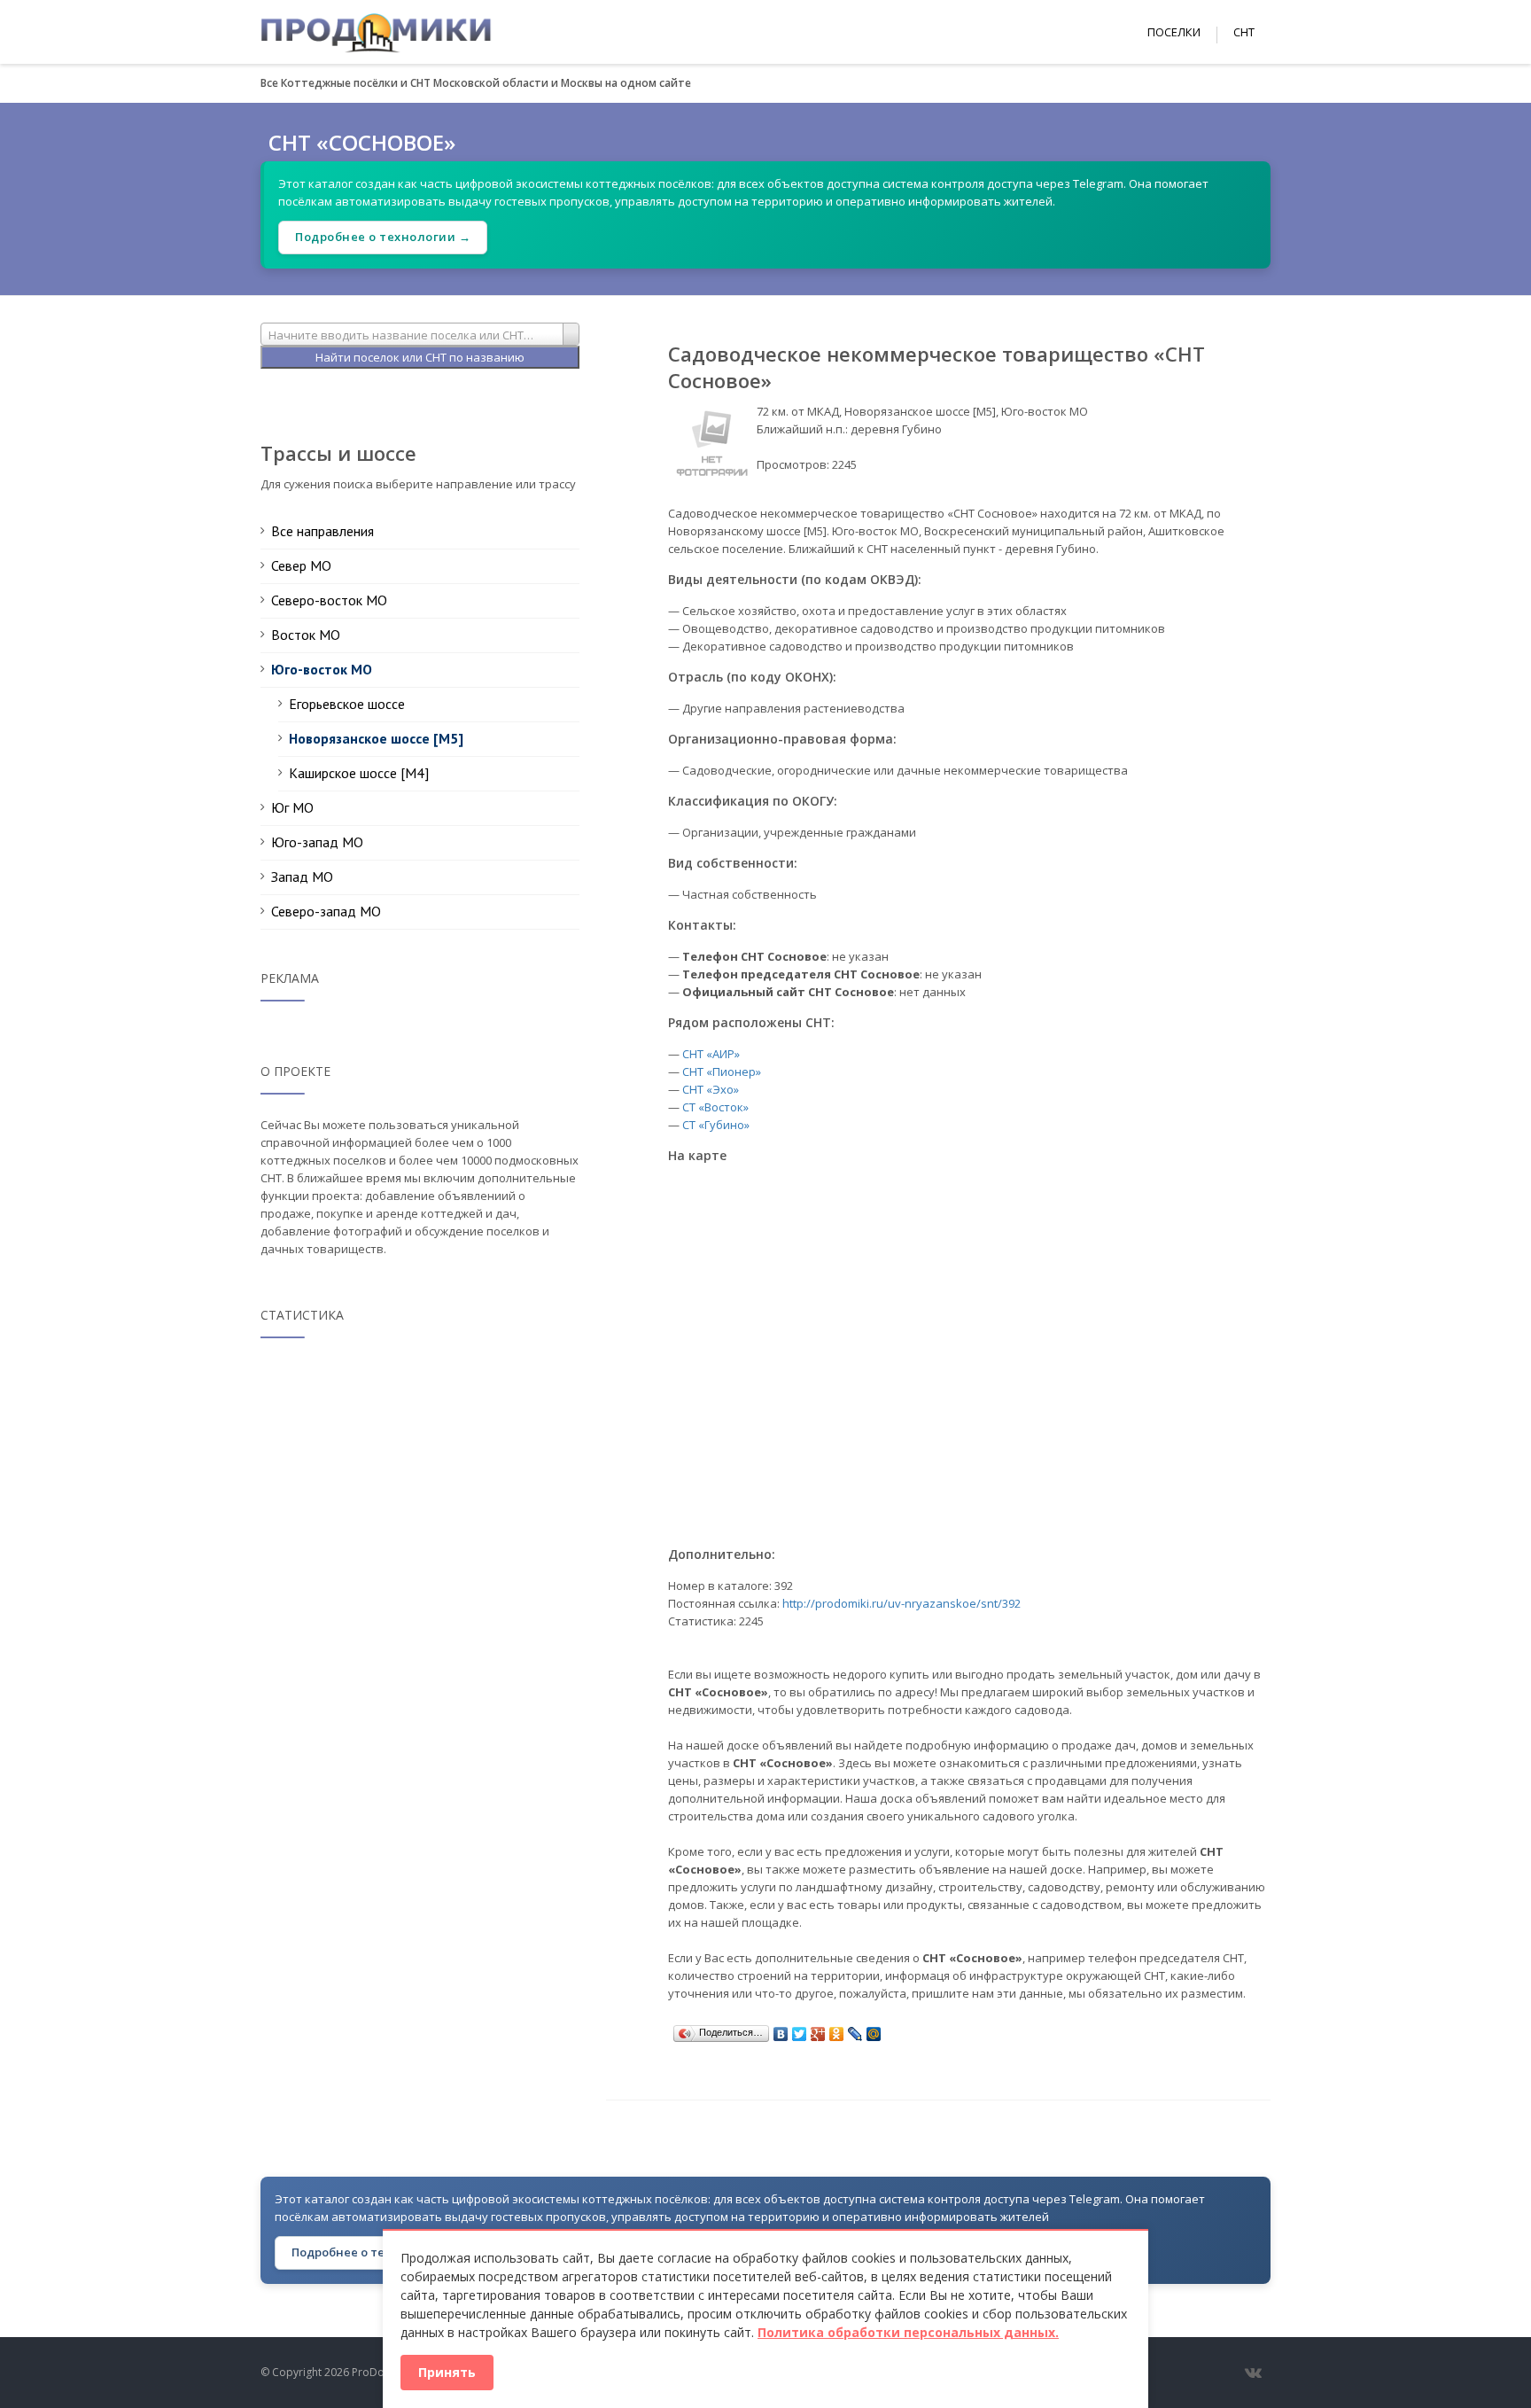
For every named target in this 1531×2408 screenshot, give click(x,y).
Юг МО (292, 807)
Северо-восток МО (329, 600)
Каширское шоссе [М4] (359, 773)
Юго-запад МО (317, 842)
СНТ (1244, 32)
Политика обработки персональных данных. (908, 2332)
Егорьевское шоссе (347, 704)
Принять (447, 2372)
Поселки (1174, 32)
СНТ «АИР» (711, 1054)
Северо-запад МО (326, 911)
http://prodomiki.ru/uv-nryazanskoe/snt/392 (902, 1603)
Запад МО (302, 877)
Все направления (323, 531)
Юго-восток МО (322, 669)
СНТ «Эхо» (711, 1089)
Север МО (301, 565)
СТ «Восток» (715, 1107)
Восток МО (306, 635)
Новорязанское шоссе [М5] (376, 738)
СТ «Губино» (716, 1125)
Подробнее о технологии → (383, 237)
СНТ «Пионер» (722, 1072)
